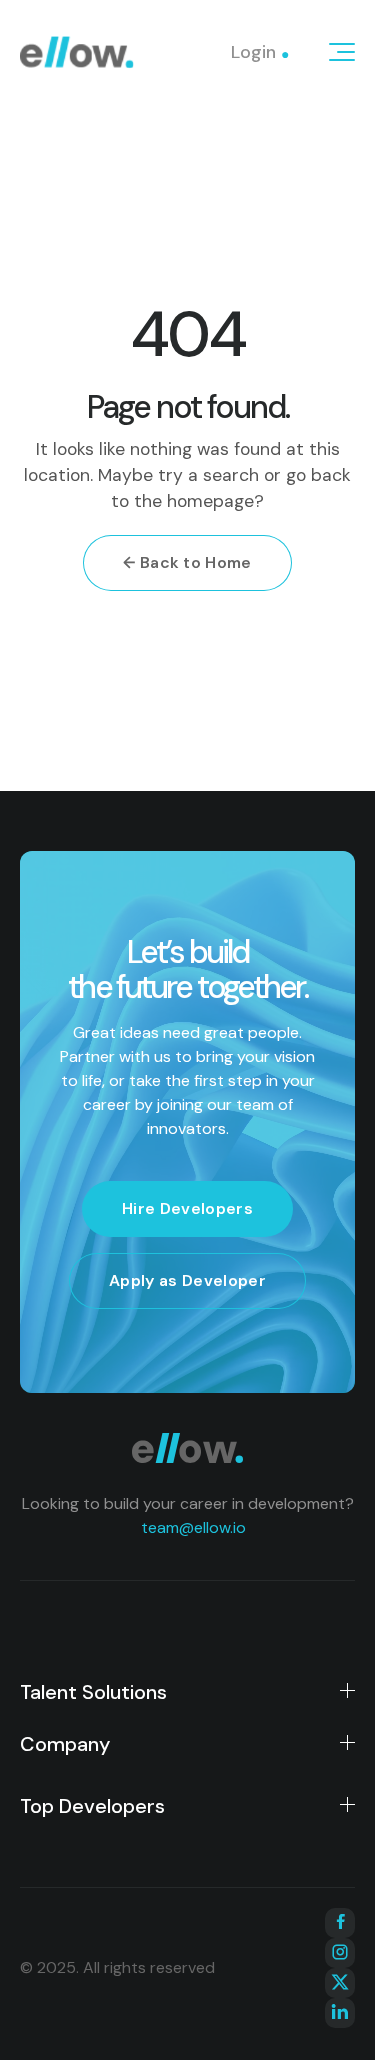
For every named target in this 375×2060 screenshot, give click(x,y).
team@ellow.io (193, 1527)
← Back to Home (187, 562)
